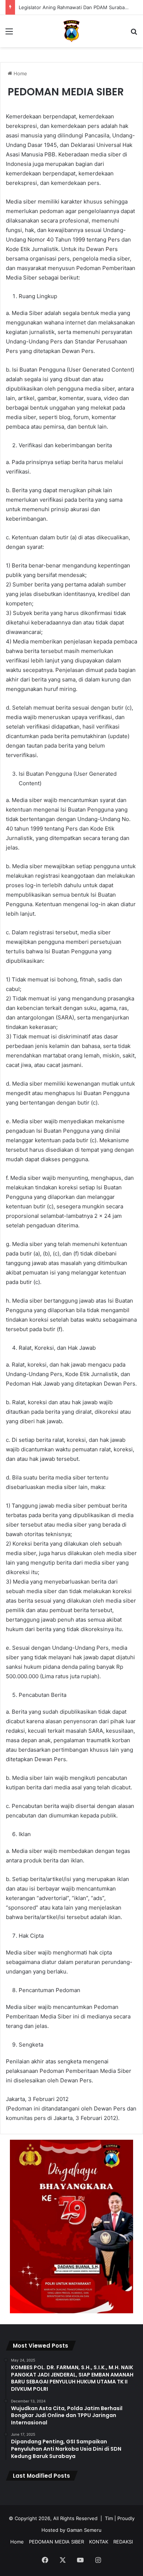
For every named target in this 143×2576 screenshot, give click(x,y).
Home (20, 73)
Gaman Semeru (84, 2530)
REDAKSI (123, 2542)
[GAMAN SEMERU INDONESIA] (71, 31)
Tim (109, 2518)
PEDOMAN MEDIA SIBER (56, 2542)
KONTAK (99, 2542)
